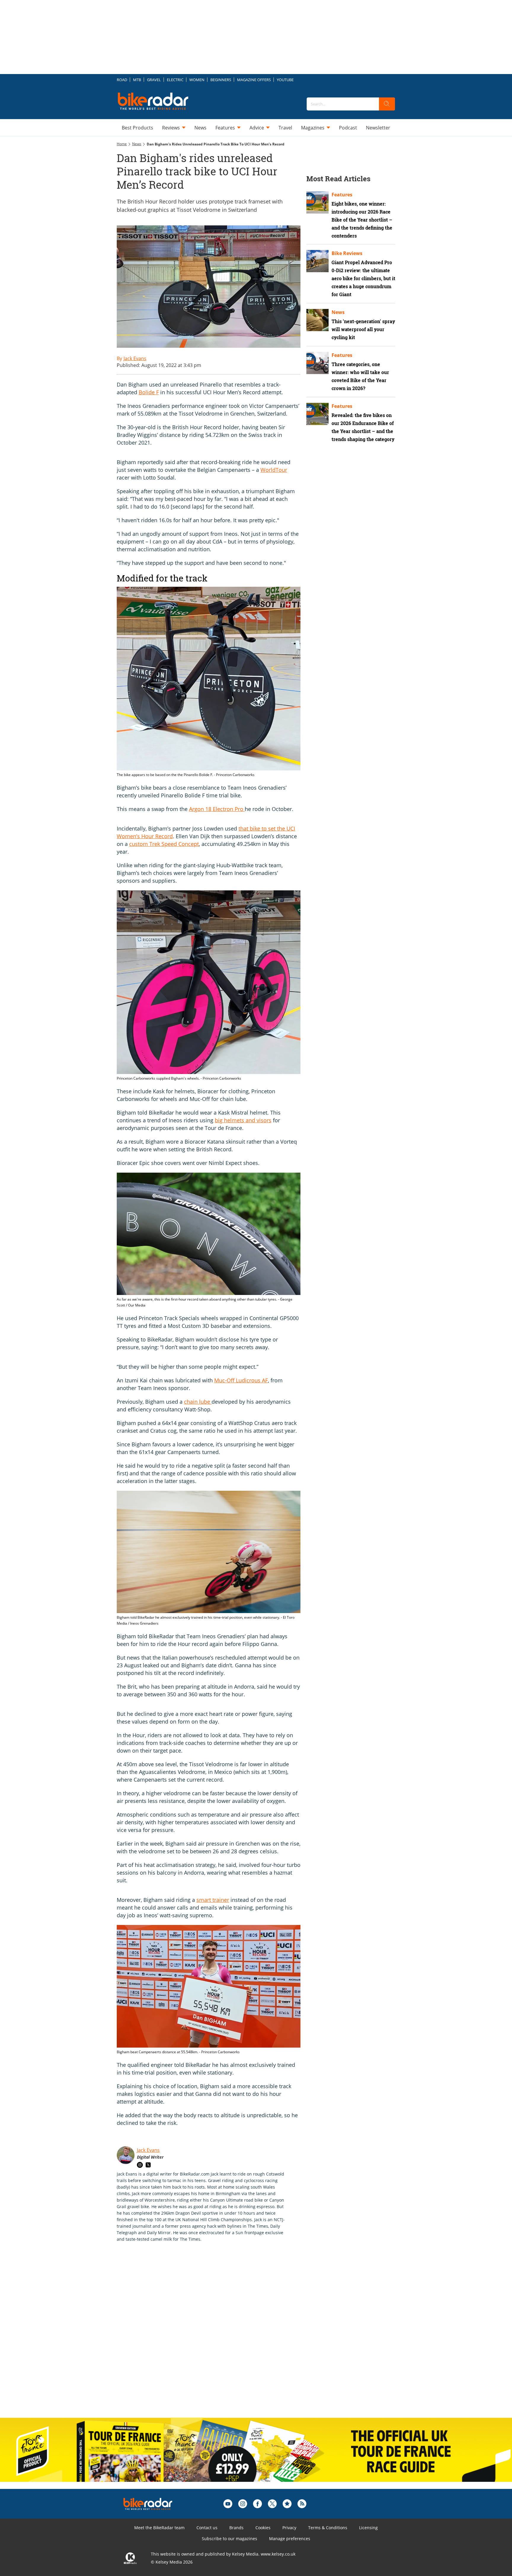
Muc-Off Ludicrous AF (241, 1380)
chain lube (198, 1402)
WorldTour (274, 470)
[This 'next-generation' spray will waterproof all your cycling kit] (317, 320)
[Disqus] (215, 2336)
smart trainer (213, 1900)
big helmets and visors (243, 1120)
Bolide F (149, 392)
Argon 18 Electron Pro (217, 809)
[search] (387, 104)
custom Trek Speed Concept (164, 844)
